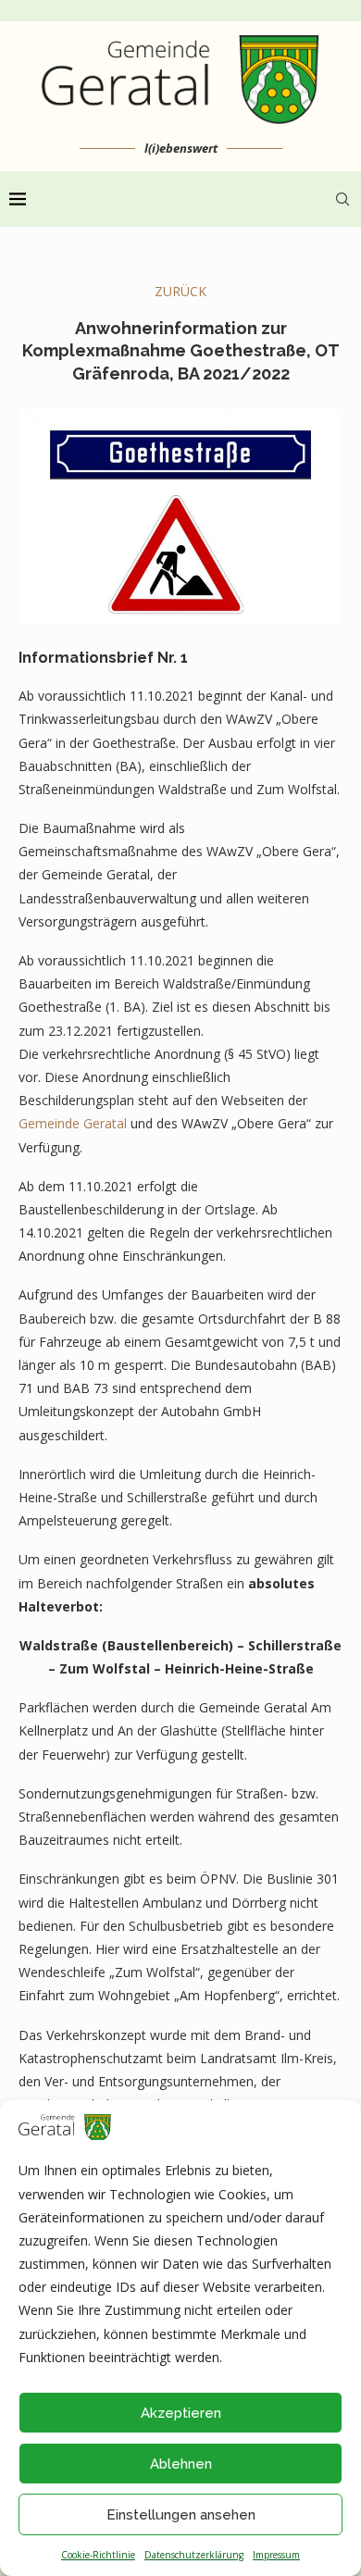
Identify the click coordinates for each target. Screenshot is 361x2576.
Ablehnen (181, 2464)
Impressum (276, 2555)
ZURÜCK (180, 291)
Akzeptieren (181, 2413)
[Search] (342, 199)
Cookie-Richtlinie (98, 2555)
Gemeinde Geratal (73, 1123)
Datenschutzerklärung (194, 2555)
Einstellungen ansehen (181, 2515)
